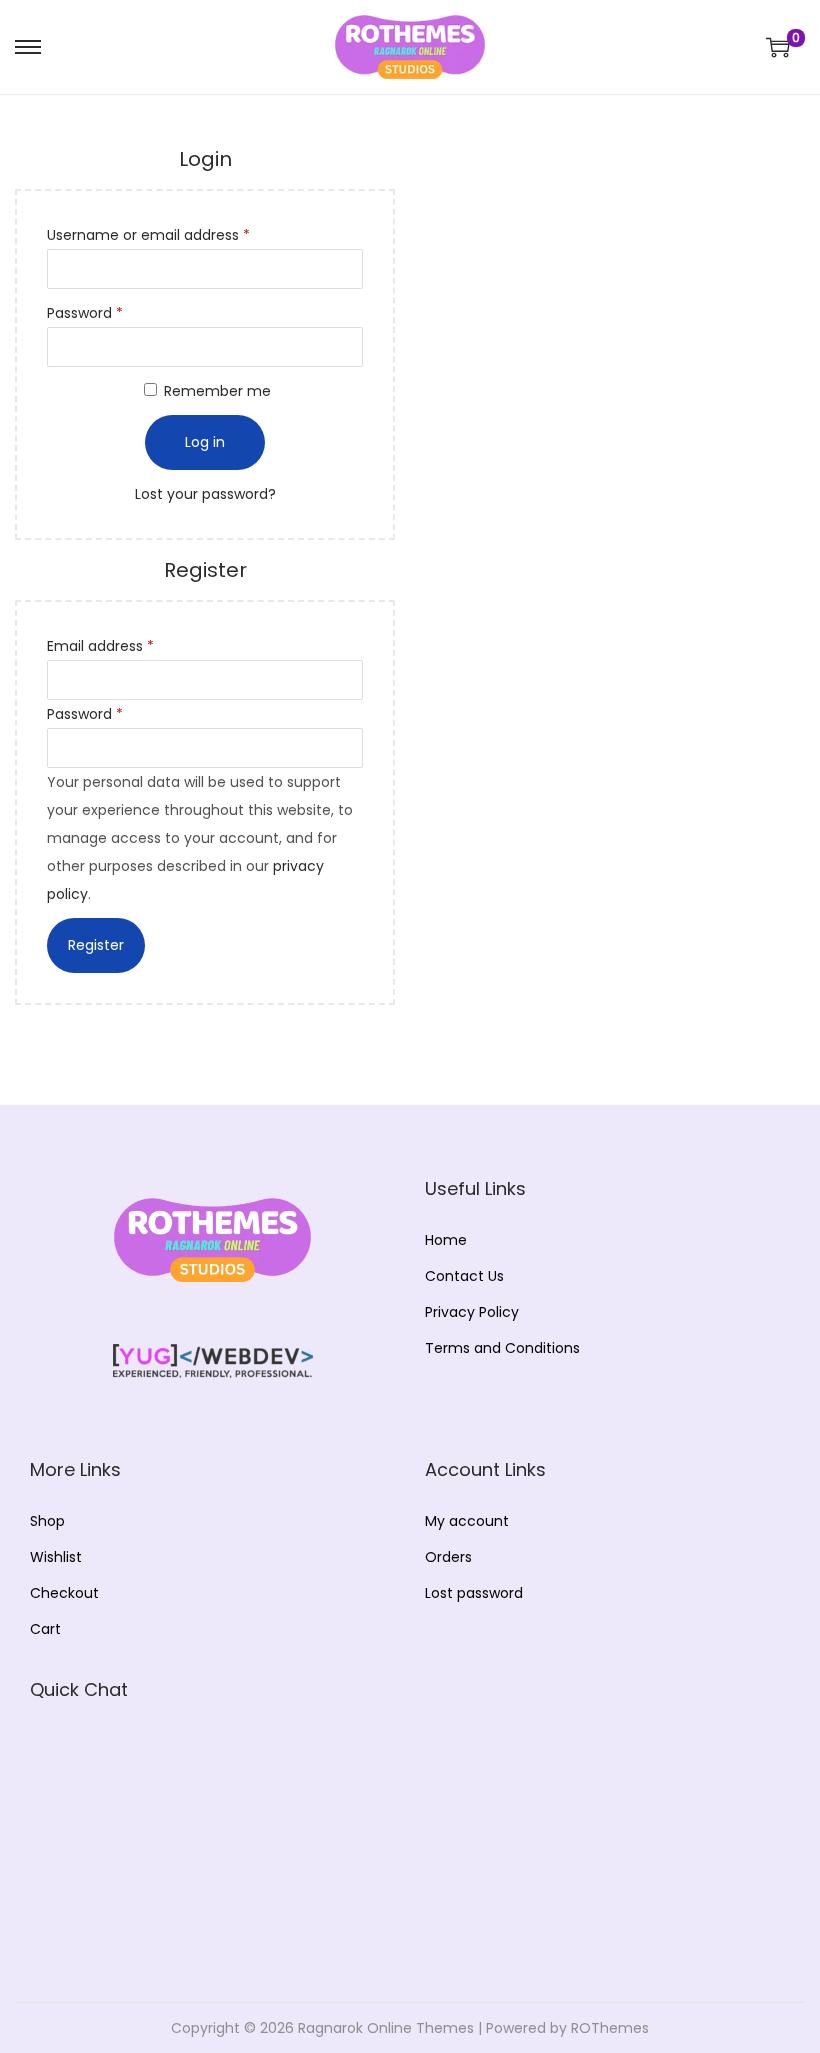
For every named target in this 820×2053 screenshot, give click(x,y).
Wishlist (56, 1557)
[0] (778, 47)
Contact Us (464, 1276)
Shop (47, 1521)
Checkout (64, 1593)
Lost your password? (205, 494)
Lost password (474, 1593)
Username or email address (152, 236)
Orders (448, 1557)
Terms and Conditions (502, 1348)
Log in (205, 442)
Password (89, 314)
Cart (45, 1629)
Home (446, 1240)
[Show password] (760, 116)
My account (467, 1521)
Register (96, 945)
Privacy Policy (472, 1312)
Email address (104, 647)
